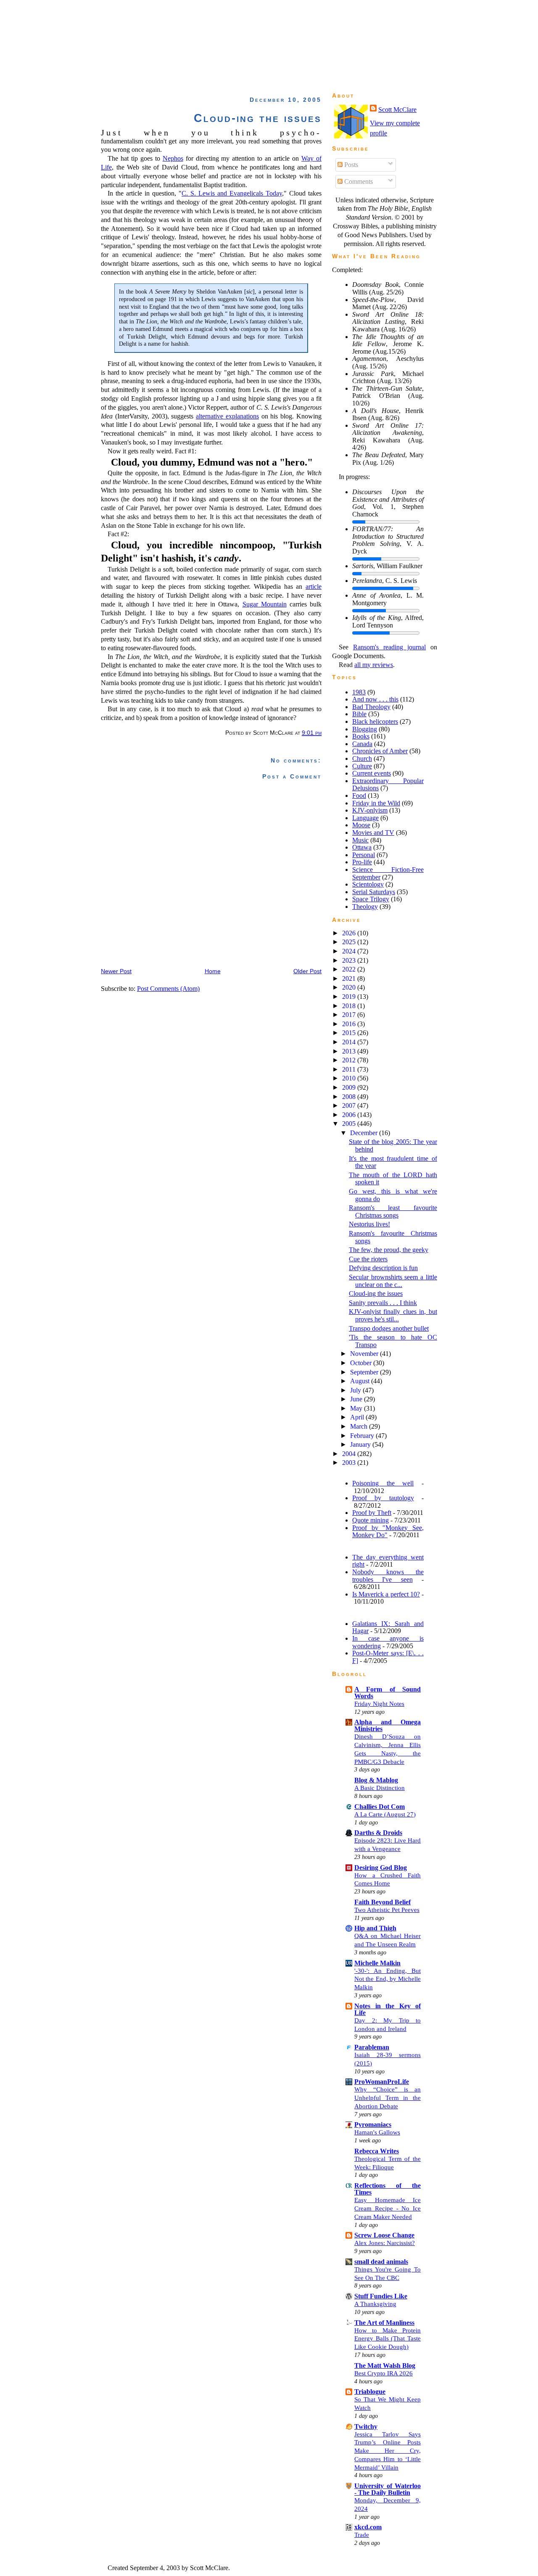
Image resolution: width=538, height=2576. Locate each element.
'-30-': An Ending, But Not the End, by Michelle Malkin (388, 1979)
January (361, 1444)
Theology (365, 907)
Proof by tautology (383, 1498)
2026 (350, 933)
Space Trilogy (371, 899)
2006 (350, 1115)
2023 (350, 960)
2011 (350, 1069)
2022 (350, 969)
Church (362, 759)
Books (361, 736)
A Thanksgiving (375, 2304)
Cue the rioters (368, 1259)
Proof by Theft (372, 1513)
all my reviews (374, 665)
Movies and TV (373, 833)
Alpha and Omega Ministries (388, 1725)
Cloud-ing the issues (258, 118)
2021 (350, 978)
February (363, 1436)
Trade (362, 2535)
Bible (359, 714)
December (365, 1133)
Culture (362, 766)
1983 (359, 692)
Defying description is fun (383, 1268)
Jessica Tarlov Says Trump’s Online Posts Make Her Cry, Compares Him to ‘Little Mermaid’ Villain (388, 2451)
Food (359, 796)
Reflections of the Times (388, 2189)
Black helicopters (375, 721)
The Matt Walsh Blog (385, 2366)
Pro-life (362, 862)
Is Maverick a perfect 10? (386, 1594)
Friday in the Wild (376, 803)
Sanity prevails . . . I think (383, 1303)
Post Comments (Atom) (168, 989)
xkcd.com (368, 2527)
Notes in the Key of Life (388, 2009)
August (361, 1381)
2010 (350, 1078)
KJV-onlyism (370, 810)
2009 (350, 1087)
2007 (350, 1105)
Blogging (365, 729)
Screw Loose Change (384, 2235)
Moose (361, 825)
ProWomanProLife (382, 2082)
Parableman (372, 2047)
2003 (350, 1463)
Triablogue (370, 2392)
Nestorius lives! (369, 1224)
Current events (372, 773)
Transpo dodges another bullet (389, 1328)
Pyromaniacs (373, 2125)
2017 (350, 1015)
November (365, 1354)
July (356, 1390)
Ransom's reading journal (390, 647)
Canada (362, 744)
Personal (364, 855)
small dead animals (381, 2262)
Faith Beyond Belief (382, 1902)
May (357, 1408)
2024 (350, 951)
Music (360, 840)
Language (365, 818)
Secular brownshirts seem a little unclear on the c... (393, 1281)
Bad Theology (371, 707)
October (362, 1363)
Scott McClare (397, 110)
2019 (350, 997)
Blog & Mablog (376, 1780)
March (360, 1426)
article (314, 586)
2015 (350, 1033)
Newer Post (116, 971)
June (357, 1399)
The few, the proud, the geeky (389, 1250)
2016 (350, 1024)
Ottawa (362, 847)
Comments (358, 181)
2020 (350, 987)
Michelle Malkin (377, 1963)
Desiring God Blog (381, 1868)
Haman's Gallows (377, 2132)
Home (213, 971)
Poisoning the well (383, 1483)
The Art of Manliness (384, 2323)
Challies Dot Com (380, 1807)
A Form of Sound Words (388, 1693)
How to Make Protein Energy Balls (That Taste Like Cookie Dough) (388, 2339)
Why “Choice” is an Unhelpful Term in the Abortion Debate (388, 2098)
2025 (350, 942)
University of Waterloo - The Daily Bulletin (388, 2489)
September (365, 1372)
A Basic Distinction (380, 1788)
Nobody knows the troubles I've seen (388, 1576)
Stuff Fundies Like (381, 2296)
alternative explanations (227, 416)
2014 (350, 1042)
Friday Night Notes (379, 1704)
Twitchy (366, 2426)
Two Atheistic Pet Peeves (387, 1910)
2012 (350, 1060)
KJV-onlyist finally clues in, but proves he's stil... (393, 1315)
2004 (350, 1454)
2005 (350, 1124)
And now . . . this (375, 699)
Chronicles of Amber (380, 751)
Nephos (173, 158)
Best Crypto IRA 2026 (384, 2373)
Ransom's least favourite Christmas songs (393, 1211)
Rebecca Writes (377, 2151)
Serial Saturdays (374, 892)
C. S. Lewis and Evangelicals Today (232, 193)
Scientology (368, 884)
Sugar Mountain (265, 604)
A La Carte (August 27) (385, 1814)
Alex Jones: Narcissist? (385, 2243)
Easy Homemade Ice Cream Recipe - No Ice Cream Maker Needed (388, 2208)
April (358, 1417)
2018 (350, 1006)
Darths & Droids (378, 1833)
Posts (350, 165)
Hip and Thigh (375, 1928)
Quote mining (371, 1520)
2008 (350, 1097)
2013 (350, 1051)
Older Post (307, 971)
